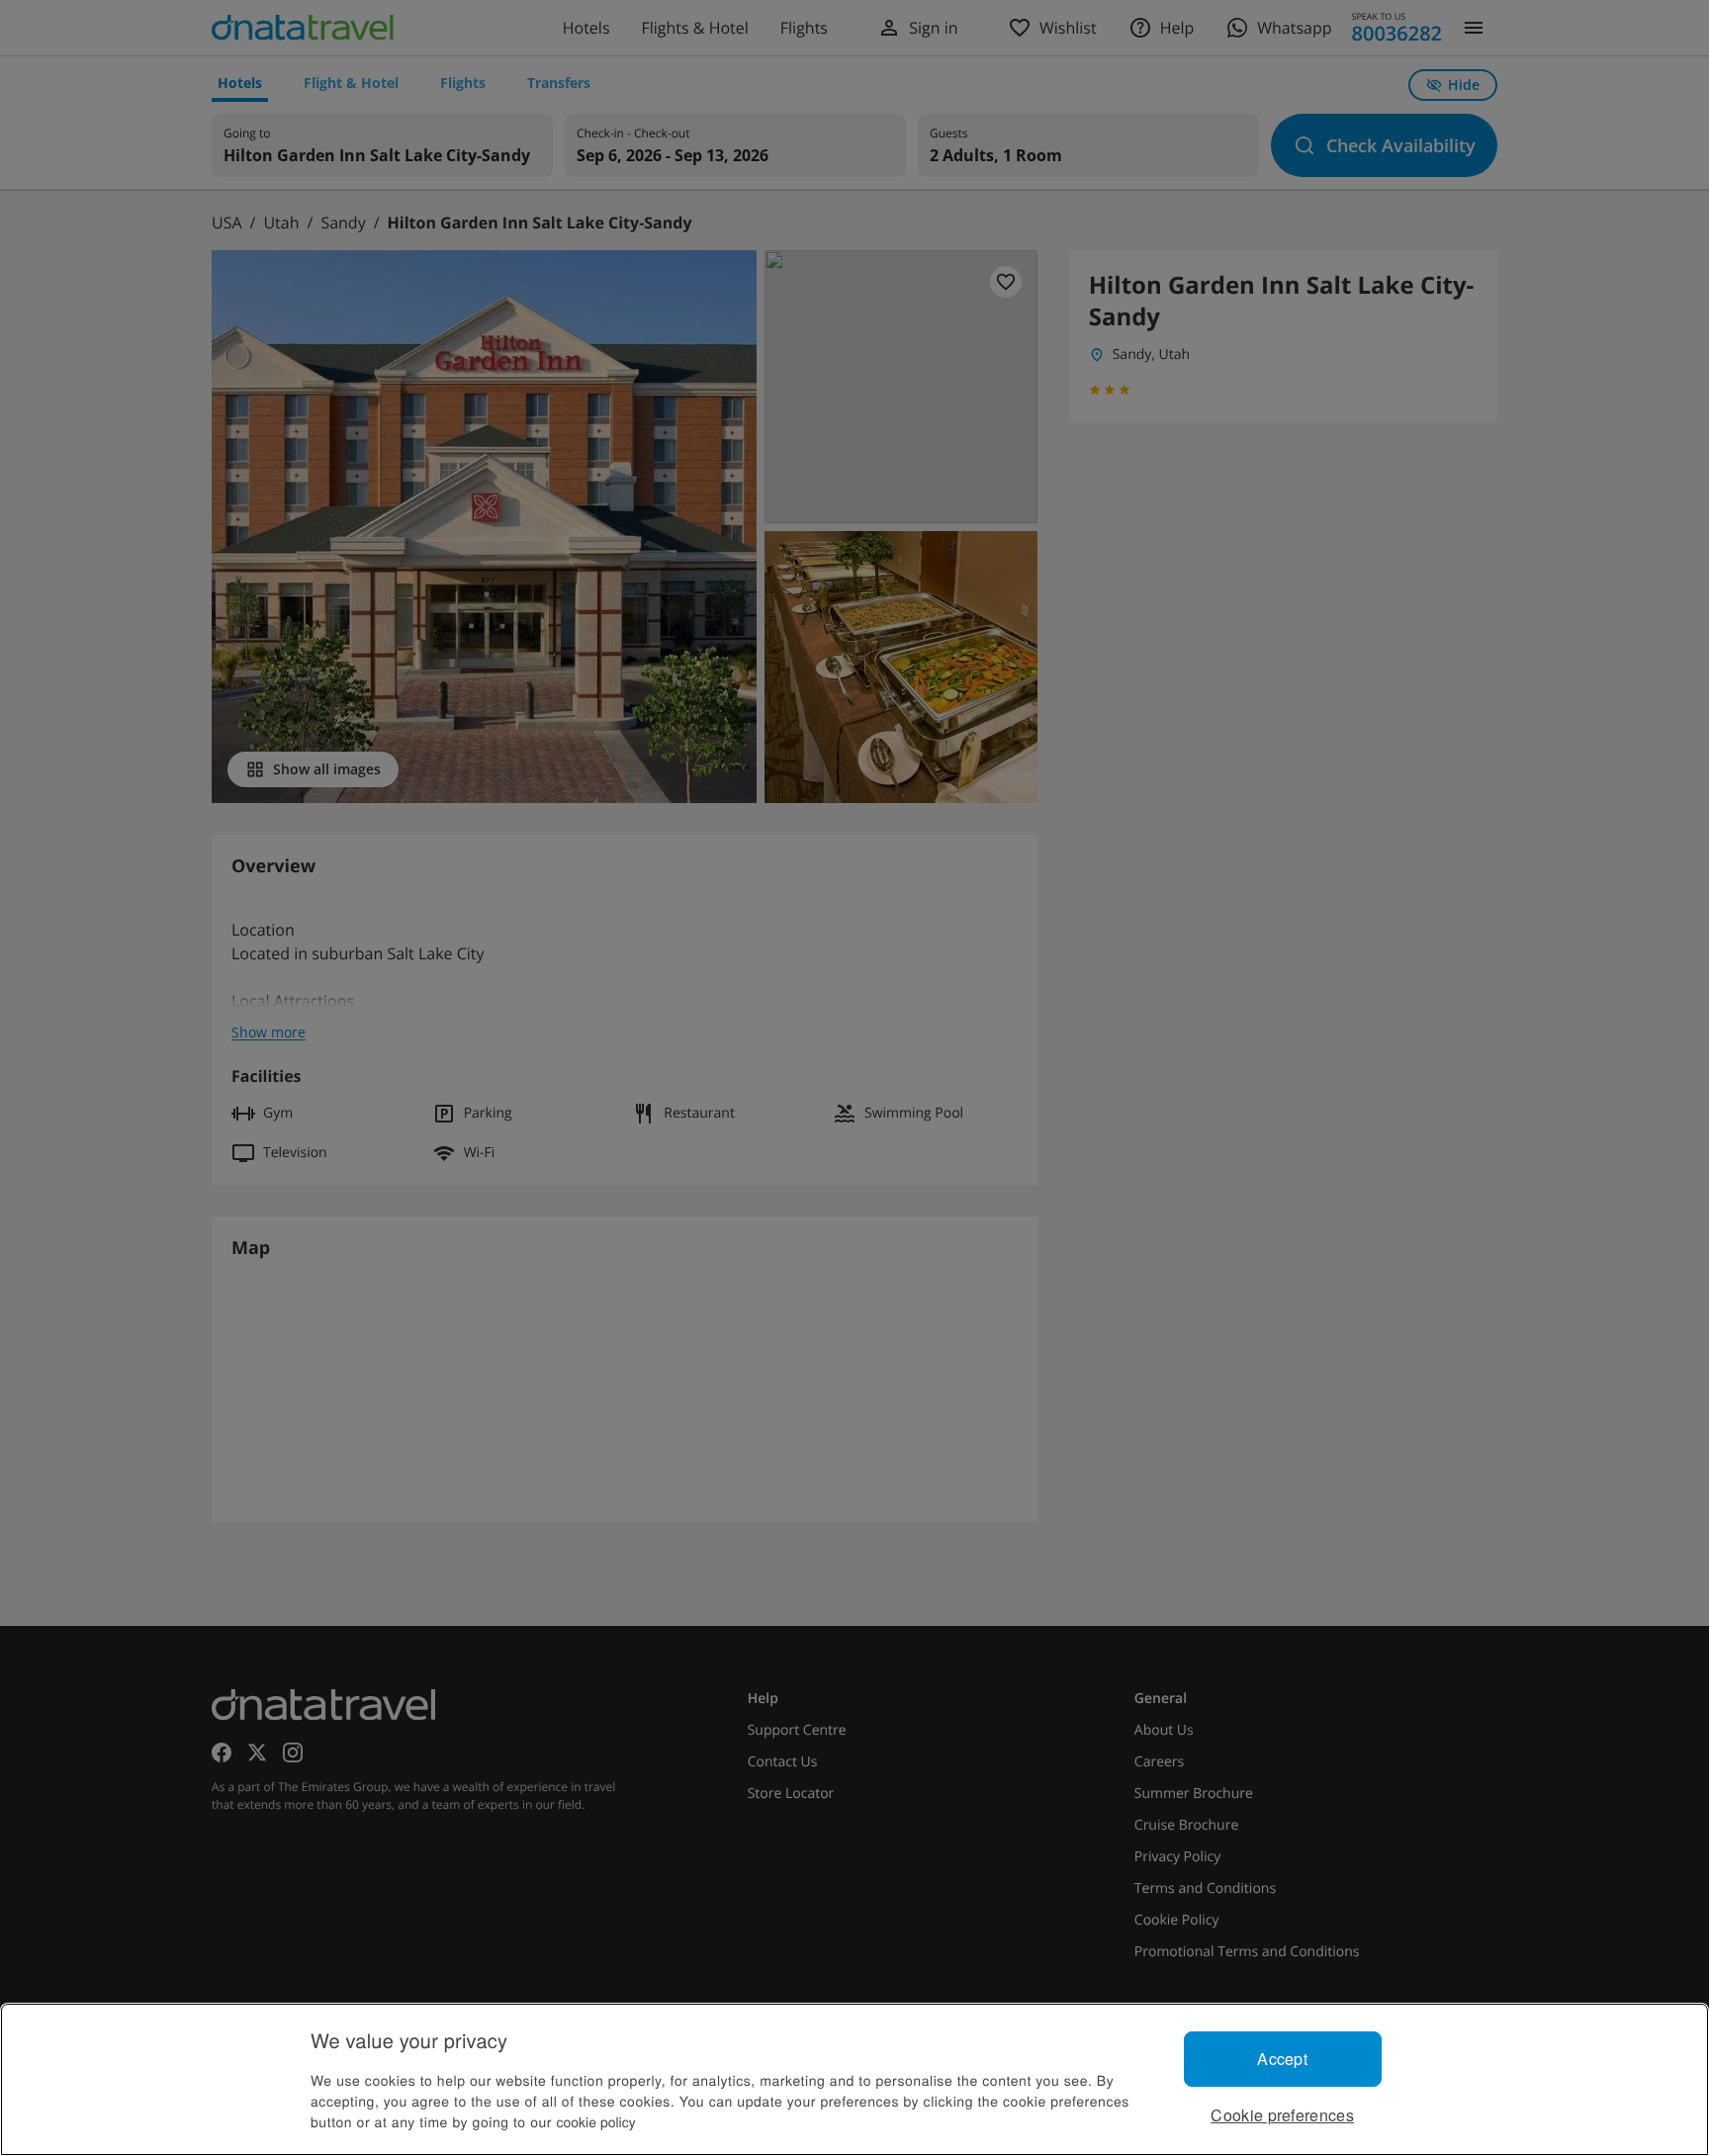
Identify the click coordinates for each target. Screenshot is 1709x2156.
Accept (1282, 2059)
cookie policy (596, 2121)
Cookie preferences (1282, 2115)
